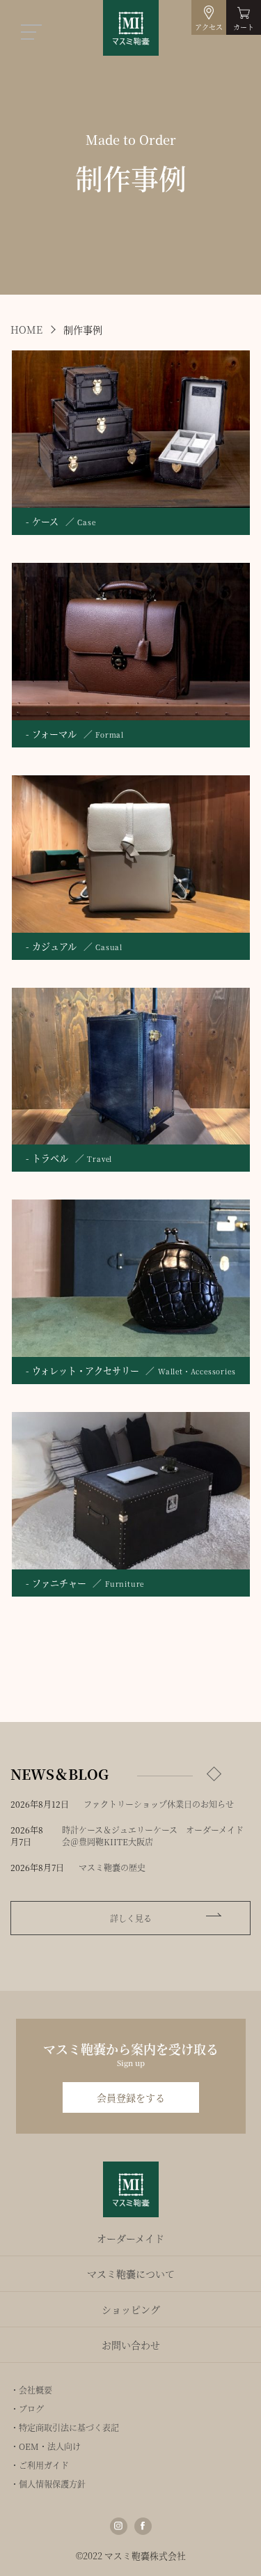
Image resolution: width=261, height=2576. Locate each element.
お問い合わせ (131, 2345)
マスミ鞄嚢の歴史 (112, 1867)
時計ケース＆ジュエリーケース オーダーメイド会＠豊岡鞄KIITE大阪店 (153, 1836)
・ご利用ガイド (40, 2465)
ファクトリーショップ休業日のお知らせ (159, 1804)
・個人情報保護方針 (48, 2484)
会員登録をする (131, 2097)
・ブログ (27, 2408)
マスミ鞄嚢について (131, 2274)
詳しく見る (131, 1918)
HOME (26, 329)
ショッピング (131, 2309)
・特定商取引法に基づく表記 (65, 2427)
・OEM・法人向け (46, 2446)
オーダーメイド (130, 2238)
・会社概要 (31, 2390)
